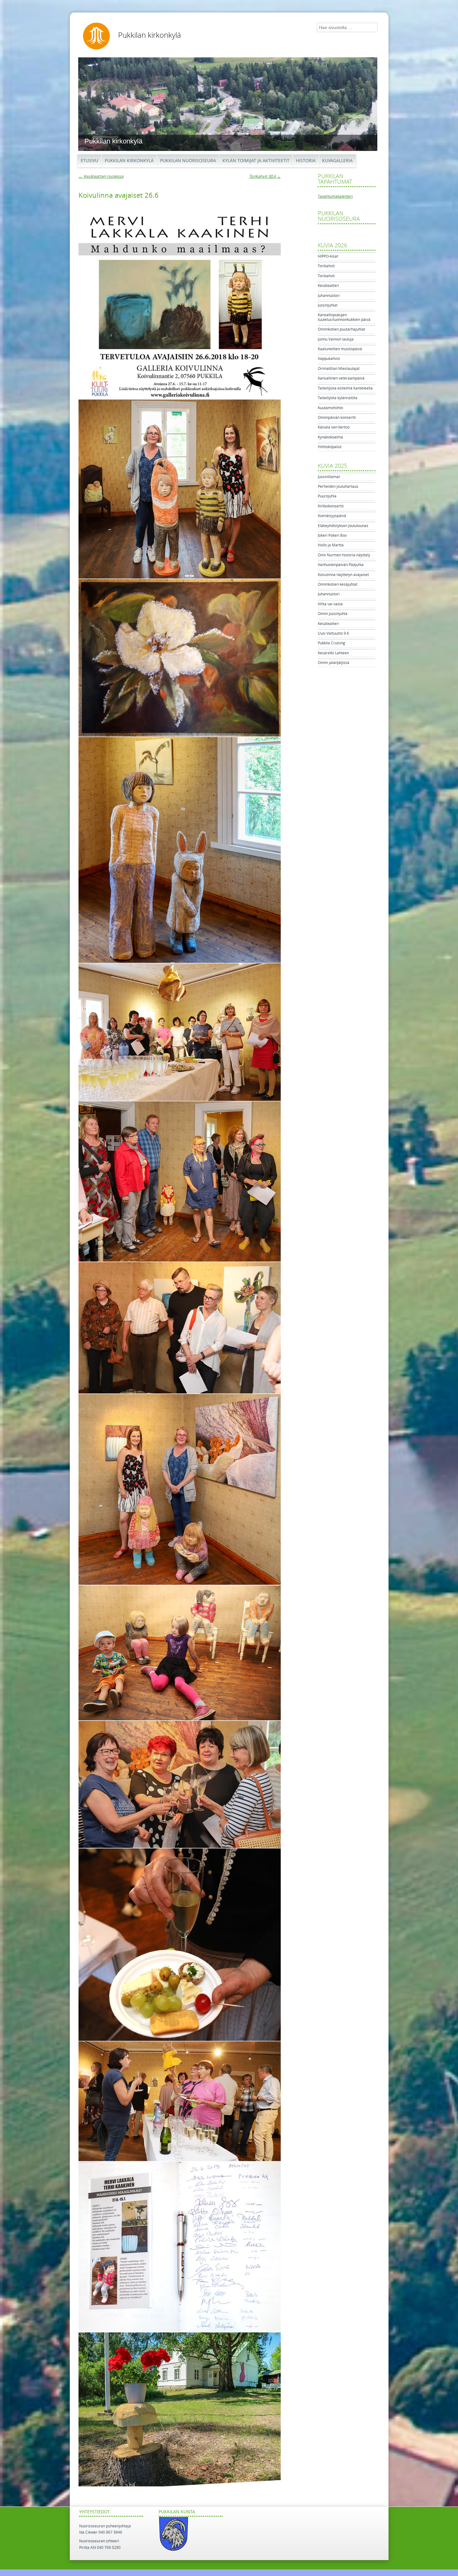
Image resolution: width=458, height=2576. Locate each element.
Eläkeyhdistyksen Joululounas (343, 526)
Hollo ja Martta (331, 545)
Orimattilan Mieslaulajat (339, 369)
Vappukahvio (329, 359)
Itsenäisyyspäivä (332, 516)
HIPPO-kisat (328, 256)
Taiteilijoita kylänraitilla (338, 398)
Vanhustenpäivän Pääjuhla (341, 565)
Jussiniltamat (329, 477)
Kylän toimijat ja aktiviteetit (256, 161)
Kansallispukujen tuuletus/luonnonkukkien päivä (344, 317)
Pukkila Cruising (332, 643)
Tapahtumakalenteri (335, 196)
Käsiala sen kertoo (334, 427)
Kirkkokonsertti (331, 506)
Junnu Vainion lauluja (336, 339)
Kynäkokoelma (330, 437)
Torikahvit (326, 266)
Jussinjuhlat (328, 305)
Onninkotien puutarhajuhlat (341, 329)
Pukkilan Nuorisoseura (188, 161)
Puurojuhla (327, 496)
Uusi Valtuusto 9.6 (333, 633)
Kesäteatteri (328, 286)
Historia (306, 161)
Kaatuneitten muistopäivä (340, 349)
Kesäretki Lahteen (333, 653)
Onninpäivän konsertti (337, 418)
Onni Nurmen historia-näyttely (344, 555)
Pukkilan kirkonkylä (150, 35)
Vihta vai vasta (330, 604)
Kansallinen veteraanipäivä (341, 378)
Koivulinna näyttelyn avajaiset (343, 575)
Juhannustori (329, 296)
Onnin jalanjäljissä (334, 663)
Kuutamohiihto (330, 408)
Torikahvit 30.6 (265, 176)
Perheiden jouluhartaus (338, 487)
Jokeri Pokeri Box (332, 535)
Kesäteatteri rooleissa (101, 176)
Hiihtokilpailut (330, 447)
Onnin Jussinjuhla (333, 614)
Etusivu (89, 161)
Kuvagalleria (337, 161)
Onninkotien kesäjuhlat (338, 584)
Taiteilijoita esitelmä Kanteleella (345, 388)
